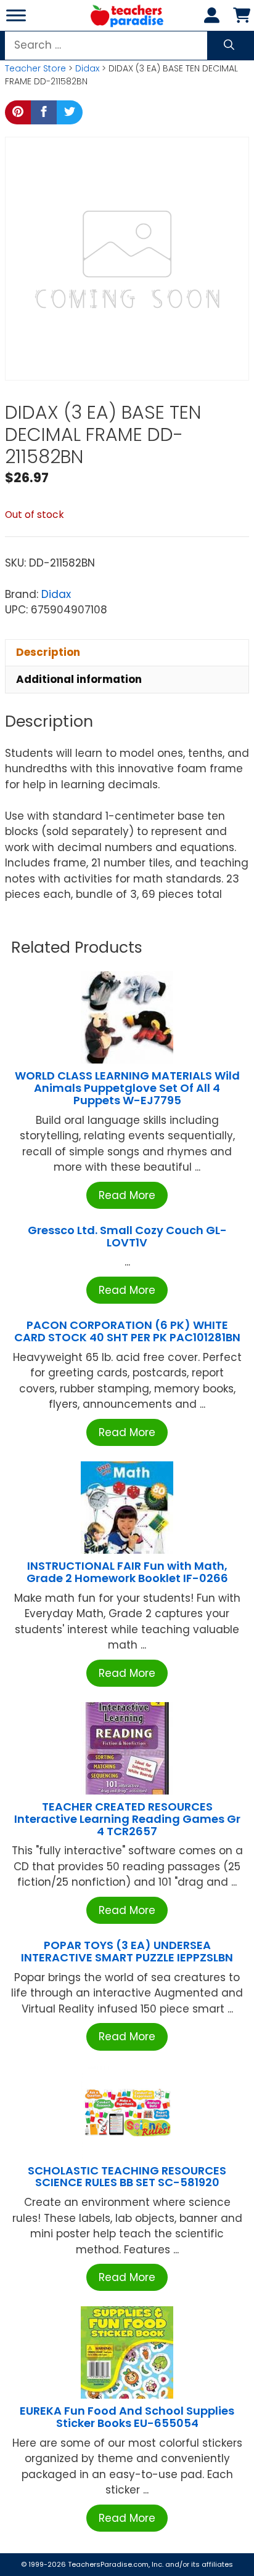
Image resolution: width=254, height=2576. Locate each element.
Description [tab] (48, 652)
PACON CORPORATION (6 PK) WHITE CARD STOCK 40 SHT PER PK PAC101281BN (127, 1331)
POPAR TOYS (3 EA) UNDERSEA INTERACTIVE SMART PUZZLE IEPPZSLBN (127, 1951)
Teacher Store (35, 68)
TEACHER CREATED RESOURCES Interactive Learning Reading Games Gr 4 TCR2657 (127, 1819)
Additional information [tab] (79, 679)
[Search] (229, 46)
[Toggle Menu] (16, 15)
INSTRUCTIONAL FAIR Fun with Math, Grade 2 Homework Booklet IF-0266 (127, 1572)
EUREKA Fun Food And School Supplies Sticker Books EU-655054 (127, 2417)
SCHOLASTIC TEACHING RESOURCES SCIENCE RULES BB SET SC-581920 (127, 2177)
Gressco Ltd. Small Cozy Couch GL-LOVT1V (127, 1236)
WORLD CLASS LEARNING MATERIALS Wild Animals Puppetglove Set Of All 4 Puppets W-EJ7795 (127, 1088)
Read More (127, 1195)
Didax (87, 68)
